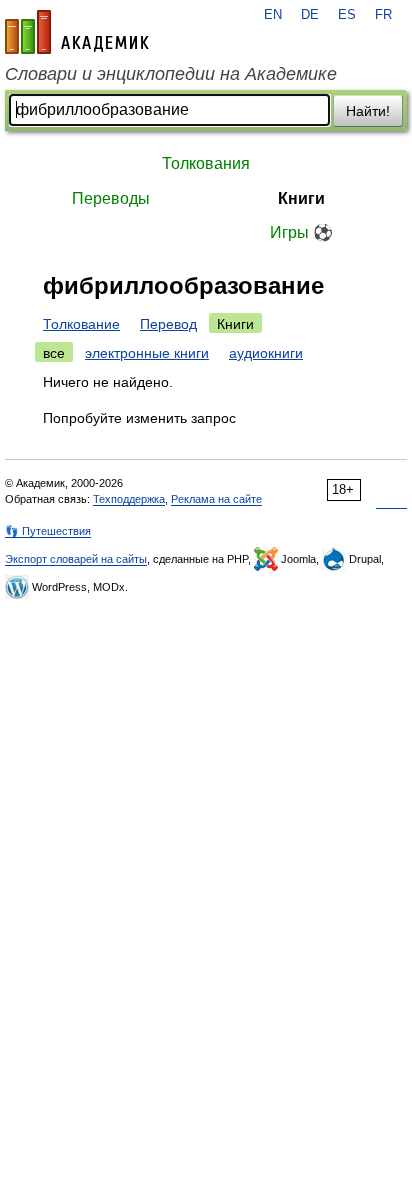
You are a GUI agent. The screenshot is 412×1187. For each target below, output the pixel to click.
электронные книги (147, 353)
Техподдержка (129, 499)
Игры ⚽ (301, 232)
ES (347, 15)
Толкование (81, 324)
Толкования (206, 163)
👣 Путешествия (48, 531)
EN (273, 15)
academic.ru (77, 32)
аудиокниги (266, 353)
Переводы (111, 198)
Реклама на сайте (216, 499)
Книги (301, 198)
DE (310, 15)
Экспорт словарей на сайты (76, 559)
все (54, 353)
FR (383, 15)
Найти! (368, 111)
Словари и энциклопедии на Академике (171, 74)
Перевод (168, 324)
